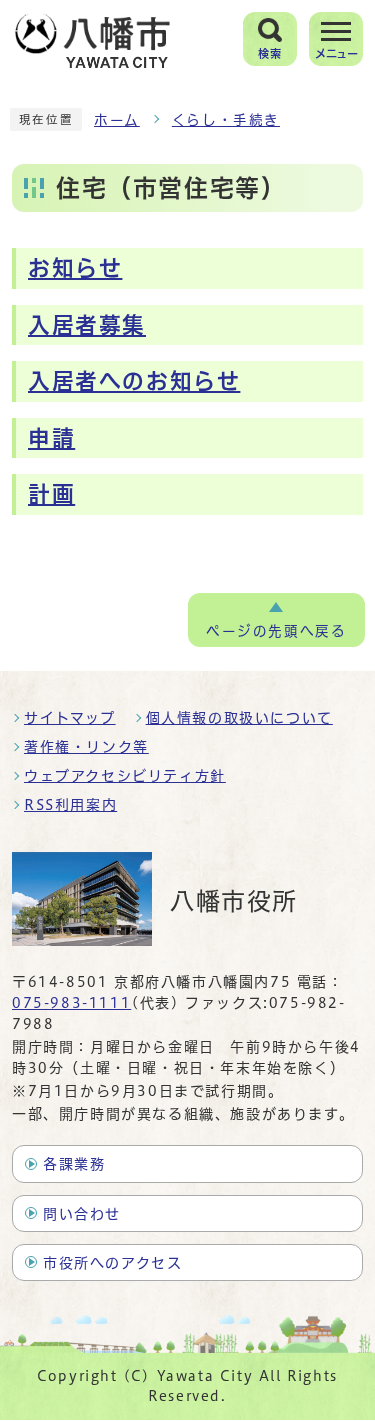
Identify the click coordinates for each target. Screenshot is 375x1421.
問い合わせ (82, 1214)
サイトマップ (70, 718)
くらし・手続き (226, 120)
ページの (276, 631)
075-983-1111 (71, 1003)
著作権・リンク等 (86, 747)
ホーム (117, 120)
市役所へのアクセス (112, 1263)
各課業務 (74, 1164)
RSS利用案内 (70, 805)
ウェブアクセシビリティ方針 (125, 776)
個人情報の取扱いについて (239, 718)
